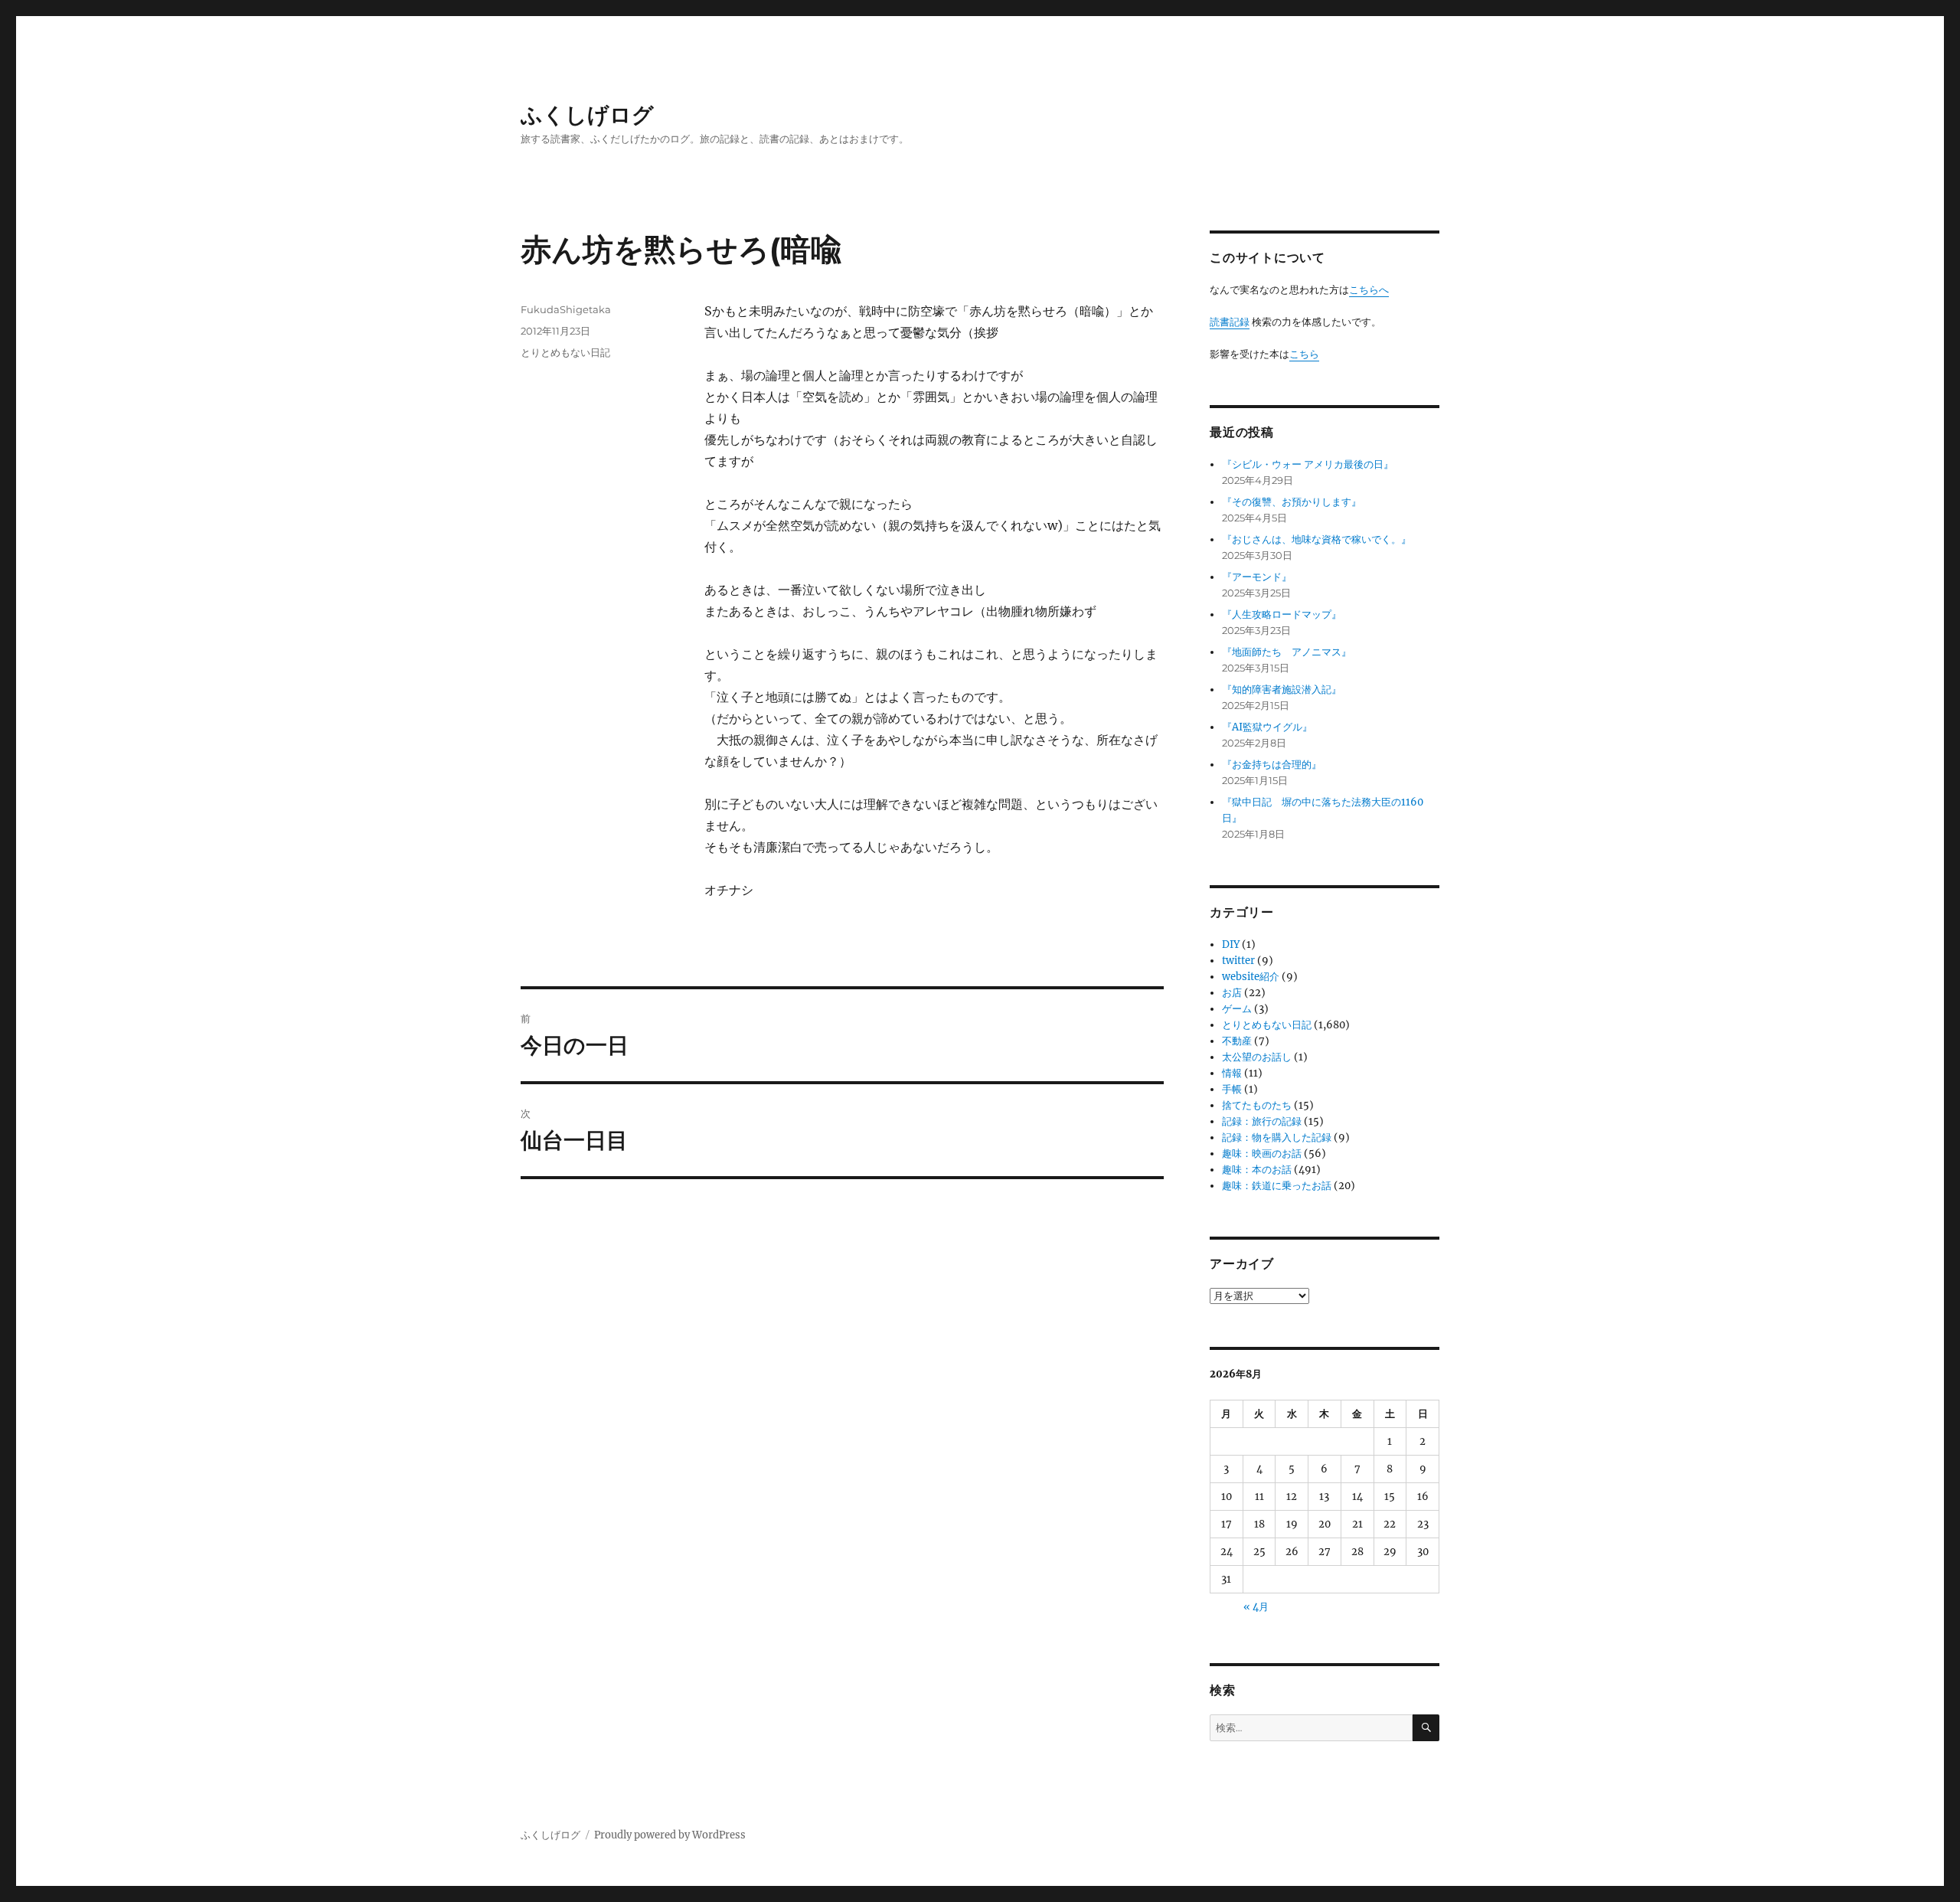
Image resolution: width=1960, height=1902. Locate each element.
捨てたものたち (1257, 1105)
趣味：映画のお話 (1262, 1154)
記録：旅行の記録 (1262, 1121)
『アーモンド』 (1257, 577)
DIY (1231, 944)
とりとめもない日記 (565, 352)
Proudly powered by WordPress (670, 1835)
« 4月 (1256, 1607)
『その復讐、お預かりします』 (1292, 502)
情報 (1232, 1073)
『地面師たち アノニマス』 (1287, 652)
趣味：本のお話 (1257, 1170)
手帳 (1232, 1089)
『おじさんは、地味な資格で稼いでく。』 (1316, 539)
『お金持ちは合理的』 (1272, 765)
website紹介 (1251, 977)
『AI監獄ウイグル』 (1267, 727)
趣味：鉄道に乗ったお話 (1277, 1186)
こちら (1304, 354)
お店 (1232, 993)
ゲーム (1237, 1009)
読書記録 (1230, 322)
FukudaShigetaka (566, 309)
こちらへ (1369, 290)
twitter (1238, 961)
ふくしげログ (587, 115)
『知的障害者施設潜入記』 (1282, 690)
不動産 (1237, 1041)
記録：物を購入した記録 (1277, 1137)
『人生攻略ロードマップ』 (1282, 614)
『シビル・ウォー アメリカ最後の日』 (1308, 464)
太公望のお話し (1257, 1057)
